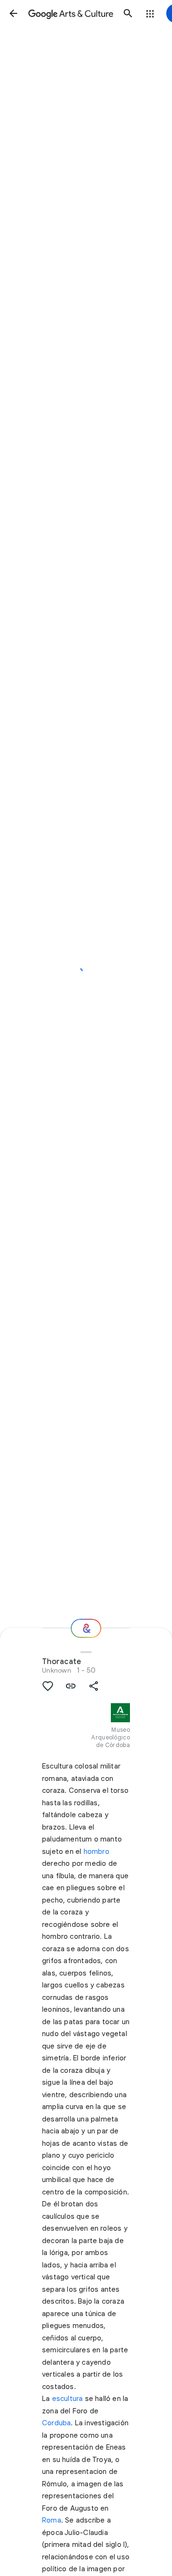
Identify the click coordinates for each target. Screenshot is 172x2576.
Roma (52, 2520)
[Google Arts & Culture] (71, 13)
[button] (13, 13)
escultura (68, 2399)
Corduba (56, 2423)
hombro (97, 1852)
